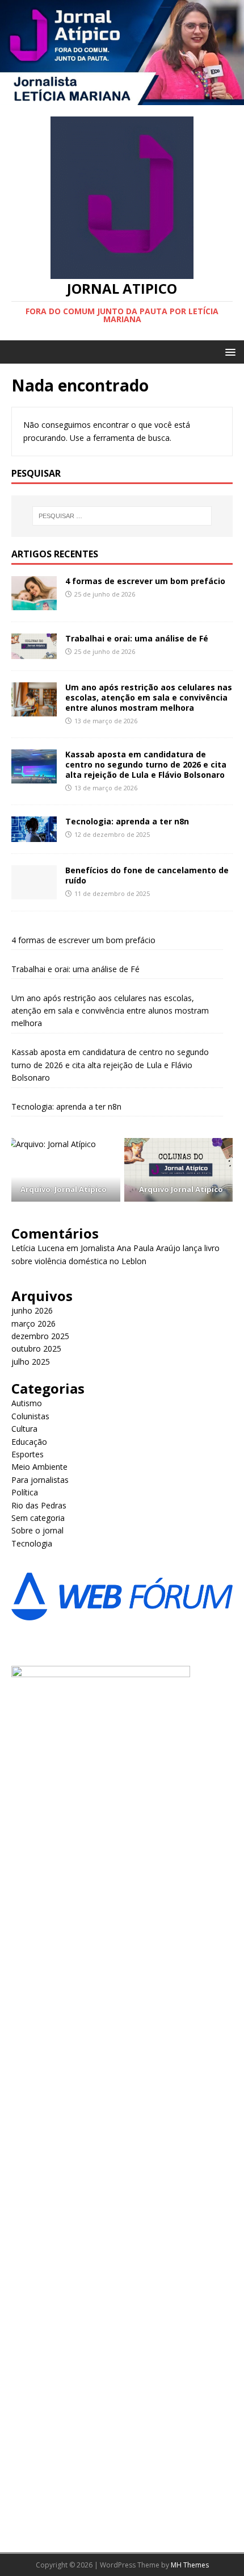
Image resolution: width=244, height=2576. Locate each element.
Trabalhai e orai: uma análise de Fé (137, 638)
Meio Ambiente (39, 1467)
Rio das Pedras (39, 1505)
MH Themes (190, 2565)
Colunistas (30, 1416)
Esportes (28, 1454)
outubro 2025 (36, 1349)
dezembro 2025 (40, 1336)
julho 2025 (31, 1362)
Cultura (24, 1429)
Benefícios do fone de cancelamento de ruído (147, 875)
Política (25, 1492)
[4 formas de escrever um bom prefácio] (34, 603)
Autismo (27, 1403)
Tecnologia (32, 1543)
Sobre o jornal (37, 1530)
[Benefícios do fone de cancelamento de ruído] (34, 892)
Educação (29, 1442)
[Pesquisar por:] (122, 516)
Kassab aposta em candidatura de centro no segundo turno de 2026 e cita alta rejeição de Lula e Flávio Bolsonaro (146, 764)
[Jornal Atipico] (122, 99)
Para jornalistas (40, 1480)
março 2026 (33, 1324)
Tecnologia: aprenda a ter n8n (127, 821)
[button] (228, 351)
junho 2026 (32, 1310)
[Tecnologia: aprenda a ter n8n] (34, 835)
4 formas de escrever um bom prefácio (145, 581)
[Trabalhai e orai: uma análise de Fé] (34, 652)
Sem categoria (38, 1518)
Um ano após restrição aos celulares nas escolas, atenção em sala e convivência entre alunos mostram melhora (149, 697)
